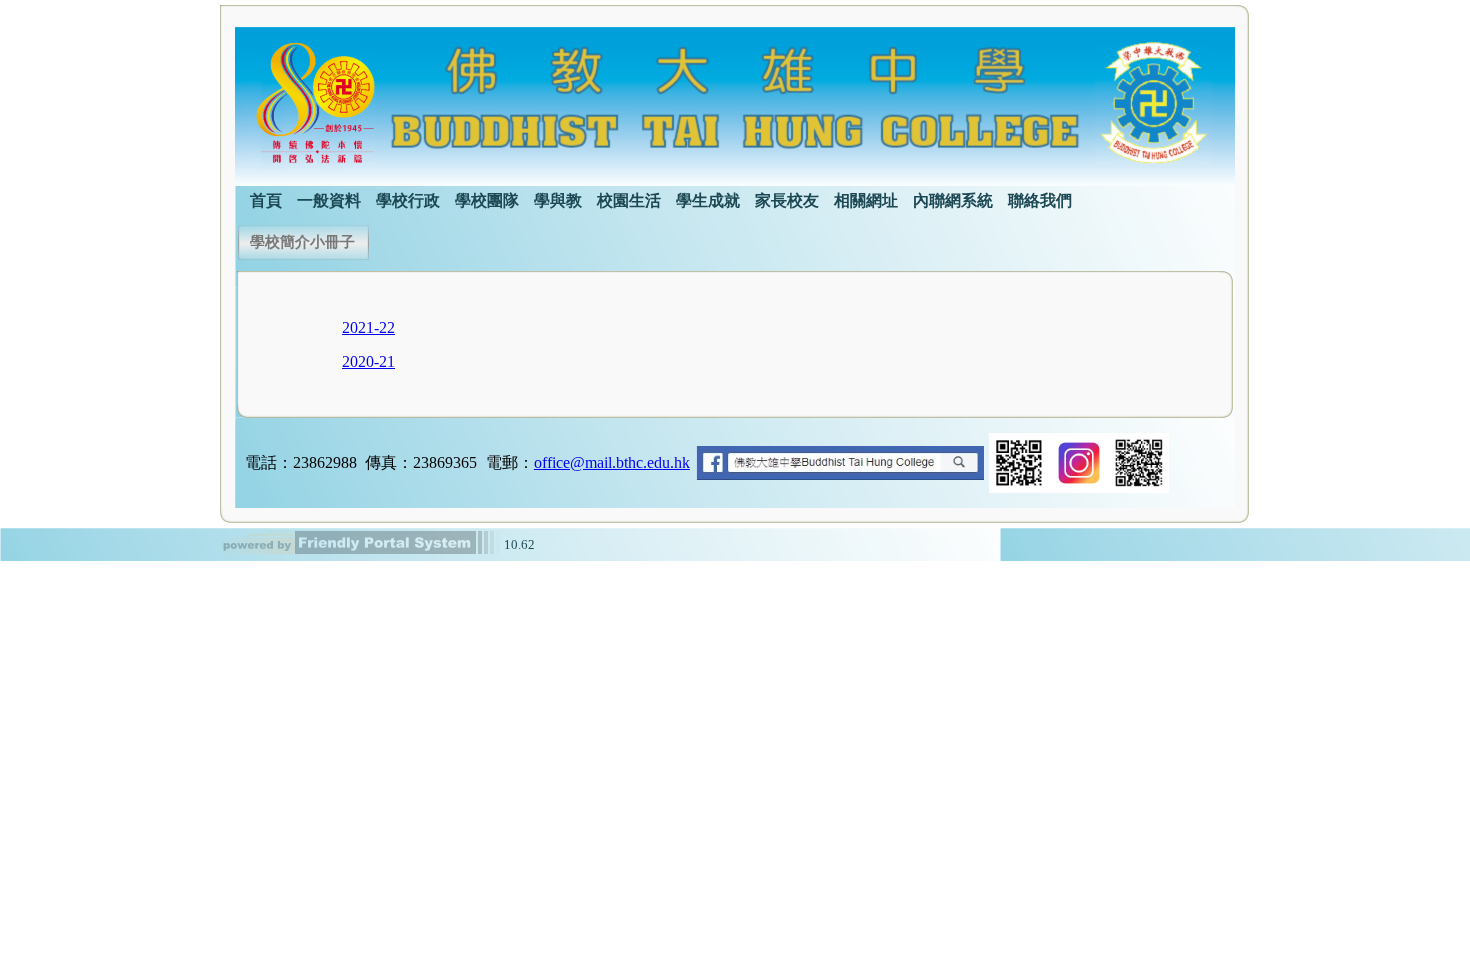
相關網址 (866, 200)
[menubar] (653, 199)
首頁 (266, 200)
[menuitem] (266, 199)
